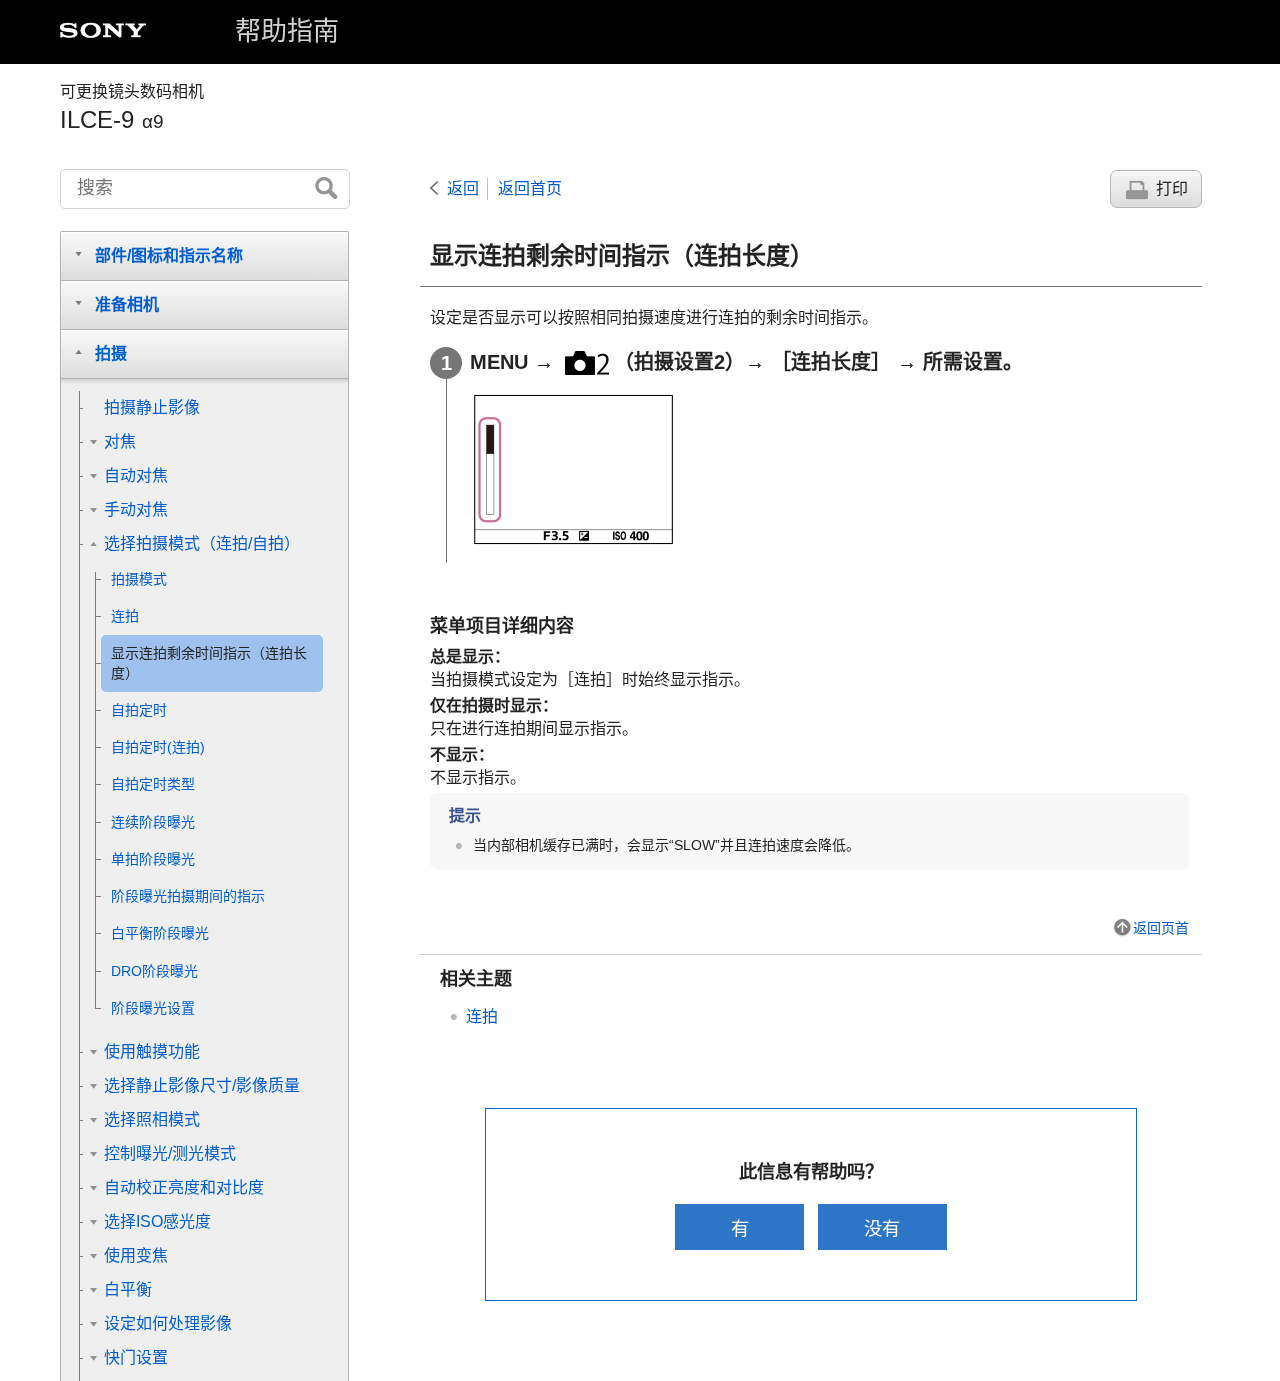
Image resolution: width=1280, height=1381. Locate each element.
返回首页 (530, 188)
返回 (463, 188)
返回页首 (1161, 928)
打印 (1172, 188)
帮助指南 (287, 31)
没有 (882, 1228)
